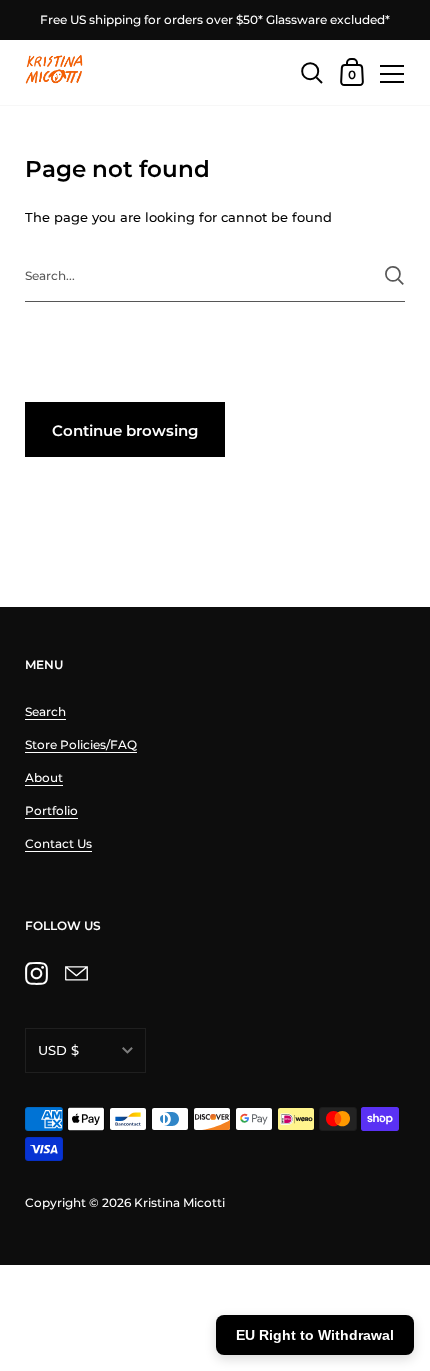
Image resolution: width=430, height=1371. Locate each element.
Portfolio (51, 810)
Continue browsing (125, 430)
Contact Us (58, 843)
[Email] (76, 973)
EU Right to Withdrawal (315, 1335)
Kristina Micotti (179, 1202)
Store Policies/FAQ (81, 744)
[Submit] (394, 275)
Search (45, 711)
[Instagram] (36, 973)
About (44, 777)
